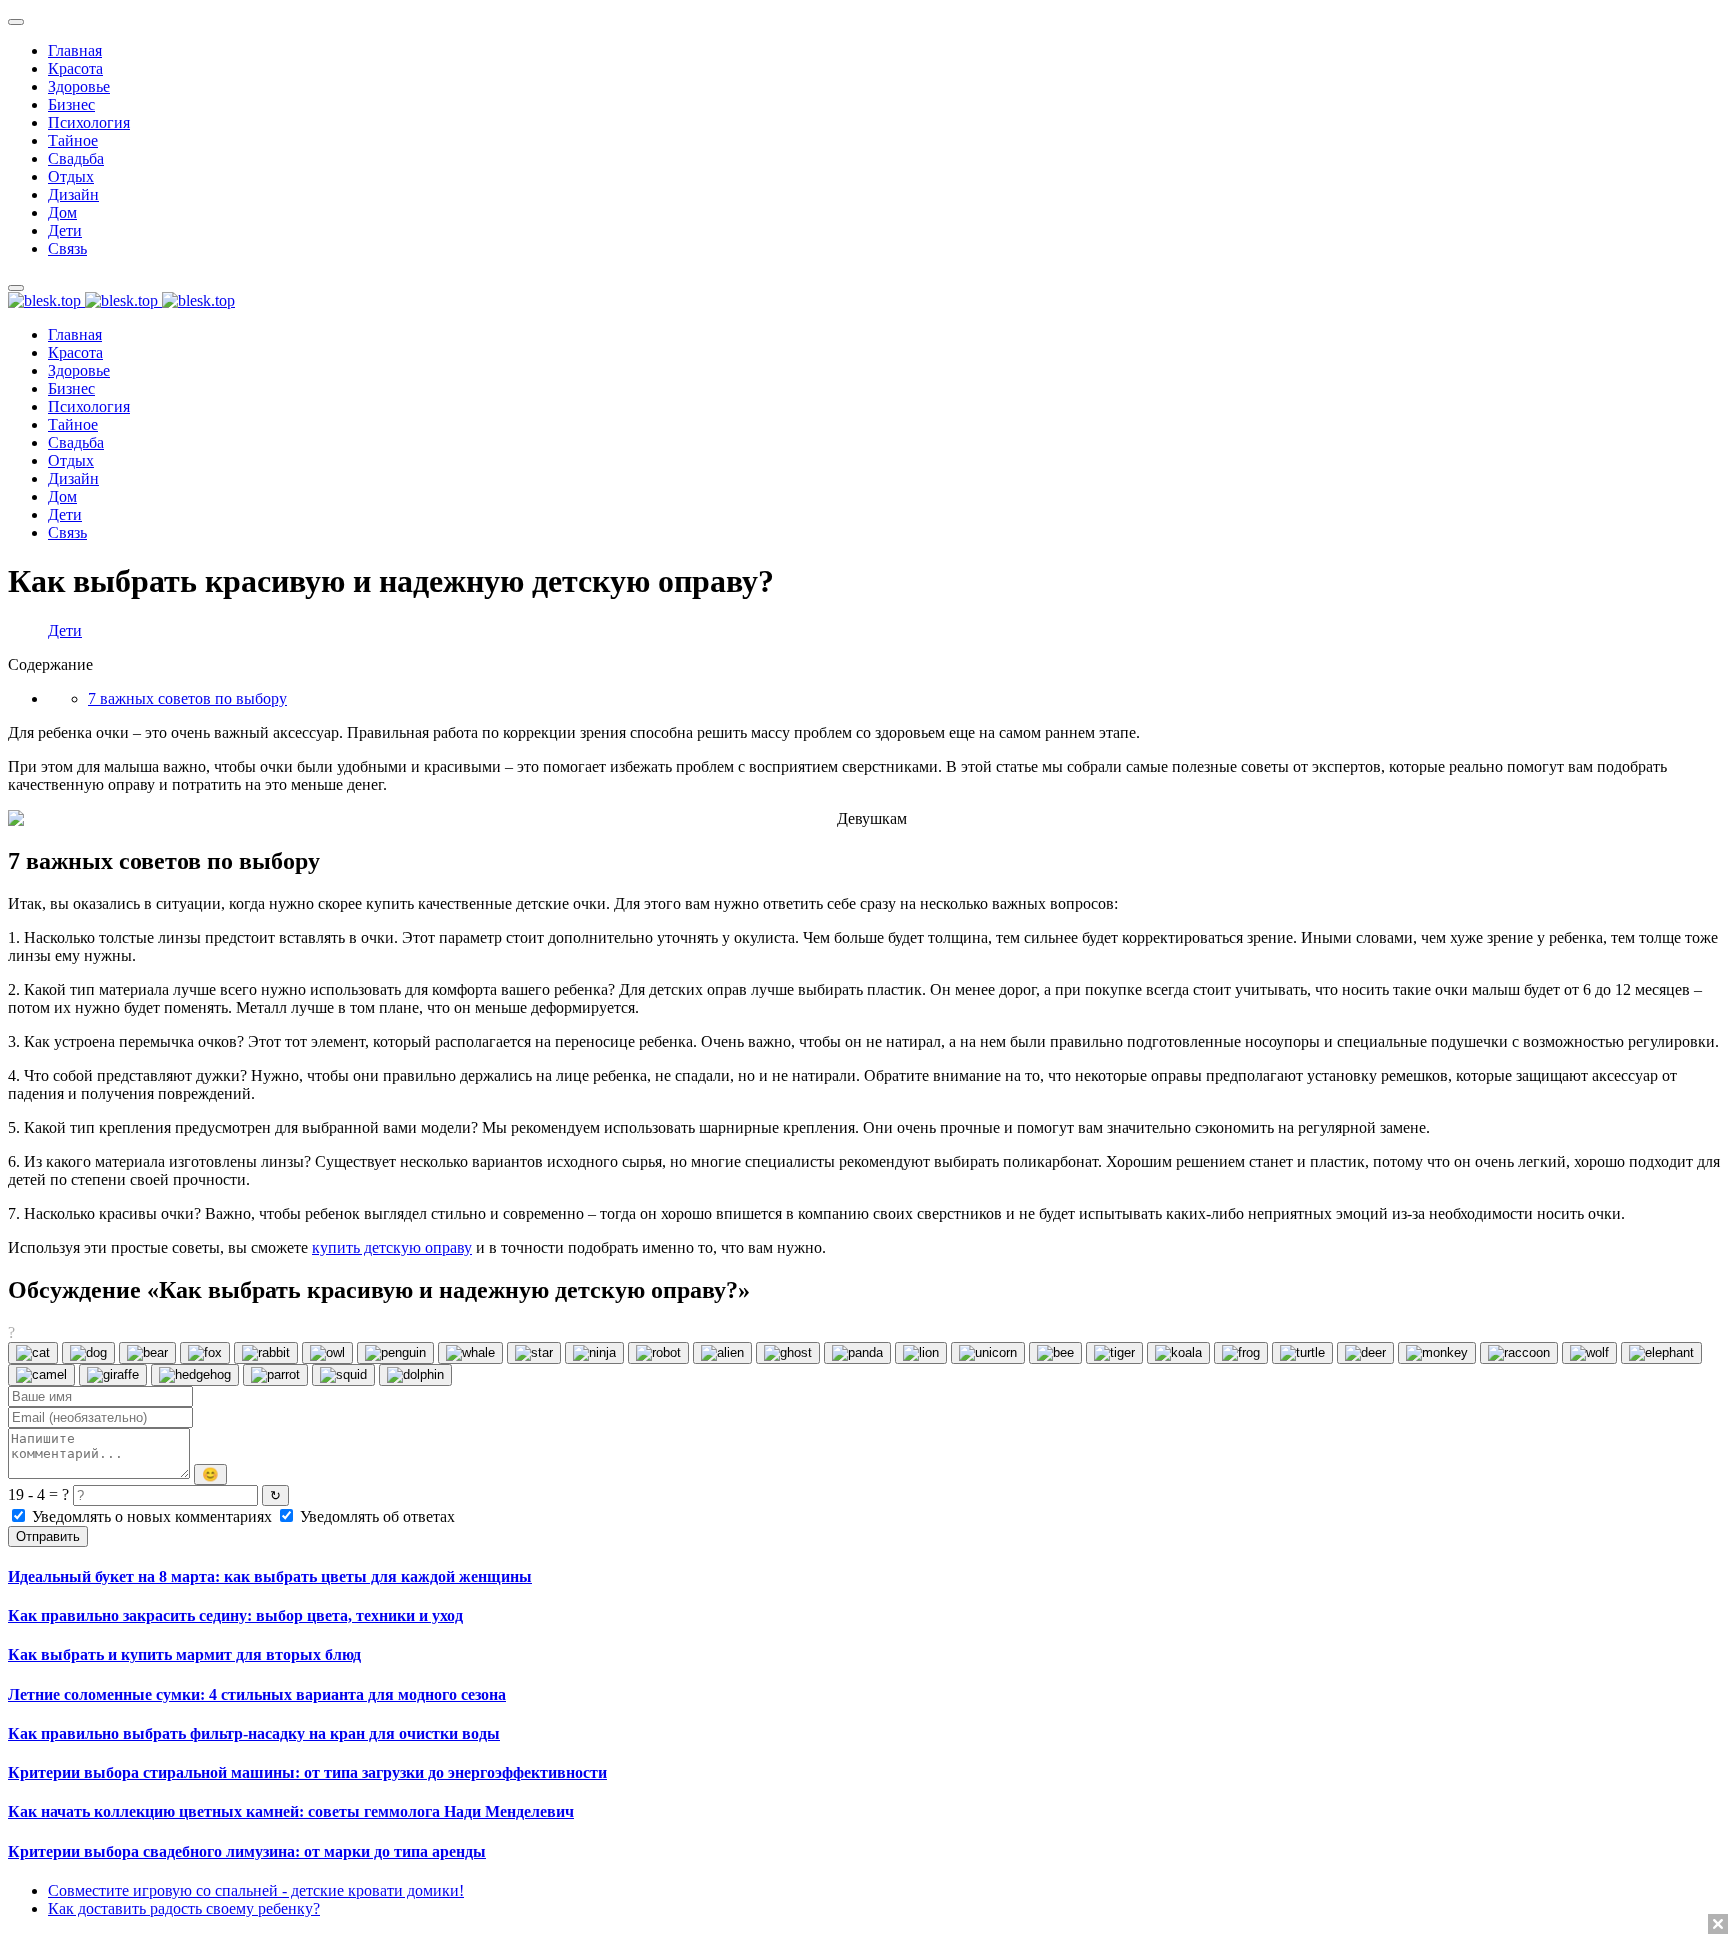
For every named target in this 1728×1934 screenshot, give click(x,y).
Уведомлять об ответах (375, 1516)
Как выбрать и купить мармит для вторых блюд (184, 1654)
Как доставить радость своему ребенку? (184, 1908)
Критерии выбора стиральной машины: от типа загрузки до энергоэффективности (307, 1772)
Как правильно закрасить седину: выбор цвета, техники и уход (235, 1615)
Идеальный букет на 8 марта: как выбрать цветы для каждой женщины (270, 1576)
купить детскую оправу (392, 1247)
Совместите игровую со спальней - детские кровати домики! (256, 1890)
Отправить (48, 1536)
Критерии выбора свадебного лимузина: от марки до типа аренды (247, 1851)
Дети (65, 630)
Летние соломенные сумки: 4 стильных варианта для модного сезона (257, 1694)
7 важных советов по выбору (187, 698)
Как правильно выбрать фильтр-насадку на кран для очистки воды (254, 1733)
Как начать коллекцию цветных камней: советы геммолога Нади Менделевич (291, 1811)
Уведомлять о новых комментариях (152, 1516)
